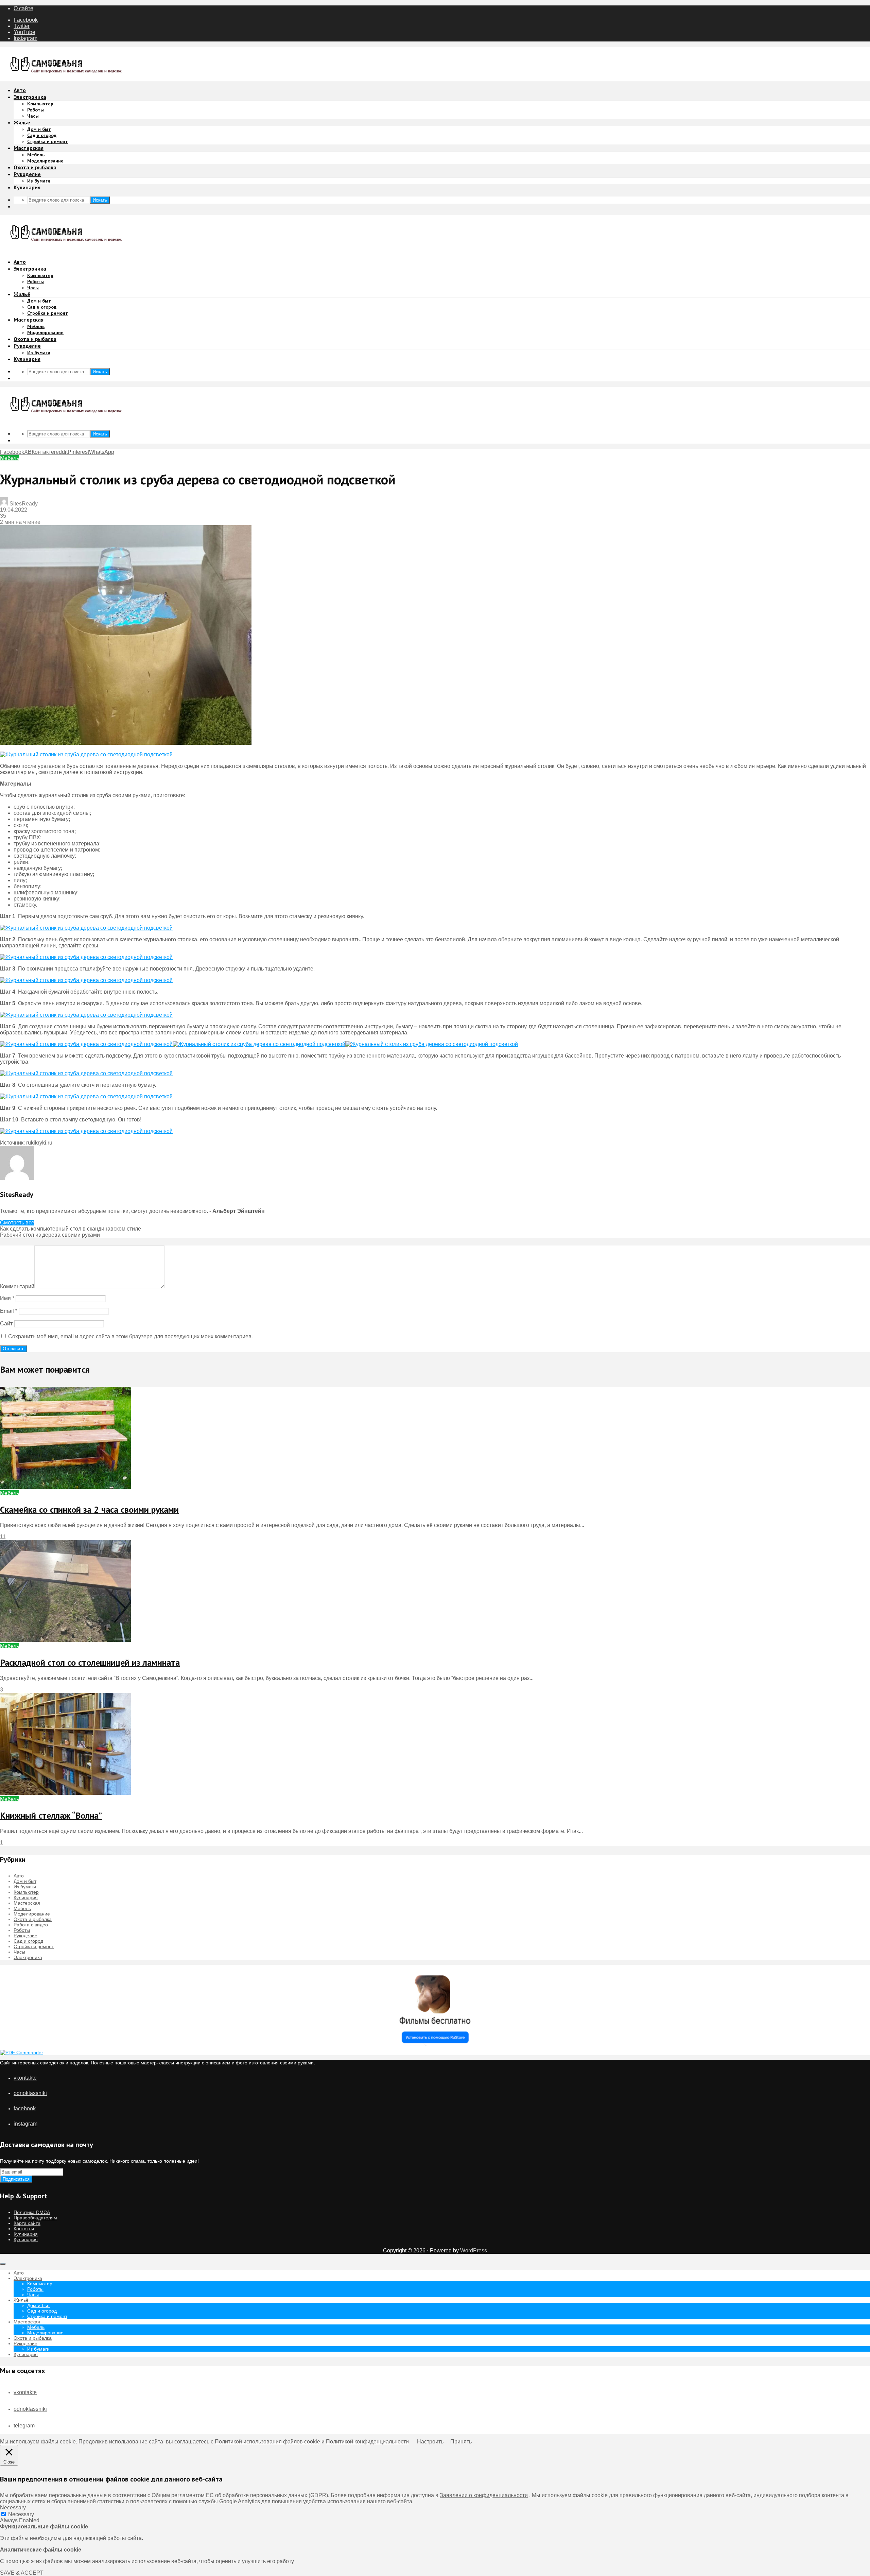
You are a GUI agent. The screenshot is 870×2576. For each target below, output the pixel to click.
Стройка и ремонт (48, 141)
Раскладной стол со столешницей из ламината (90, 1662)
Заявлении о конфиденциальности (484, 2495)
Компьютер (40, 104)
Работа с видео (31, 1925)
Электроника (30, 97)
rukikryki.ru (39, 1143)
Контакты (24, 2229)
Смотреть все (17, 1223)
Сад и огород (42, 135)
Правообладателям (35, 2218)
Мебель (36, 155)
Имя (7, 1298)
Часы (33, 116)
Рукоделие (27, 174)
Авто (20, 90)
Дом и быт (39, 129)
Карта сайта (27, 2223)
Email (9, 1311)
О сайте (23, 8)
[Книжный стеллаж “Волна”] (65, 1793)
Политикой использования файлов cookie (267, 2442)
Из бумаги (39, 181)
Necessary (21, 2514)
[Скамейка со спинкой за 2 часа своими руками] (65, 1487)
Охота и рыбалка (35, 167)
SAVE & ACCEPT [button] (22, 2573)
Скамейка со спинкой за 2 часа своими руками (89, 1509)
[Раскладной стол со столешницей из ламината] (65, 1640)
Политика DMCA (32, 2212)
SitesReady (23, 504)
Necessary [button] (13, 2508)
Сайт (6, 1324)
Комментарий (17, 1286)
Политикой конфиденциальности (367, 2442)
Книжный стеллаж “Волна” (51, 1815)
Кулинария (27, 187)
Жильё (22, 122)
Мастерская (29, 148)
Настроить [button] (430, 2442)
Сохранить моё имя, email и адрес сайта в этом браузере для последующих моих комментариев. (130, 1336)
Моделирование (45, 161)
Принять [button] (461, 2442)
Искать (100, 200)
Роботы (36, 110)
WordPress (474, 2251)
